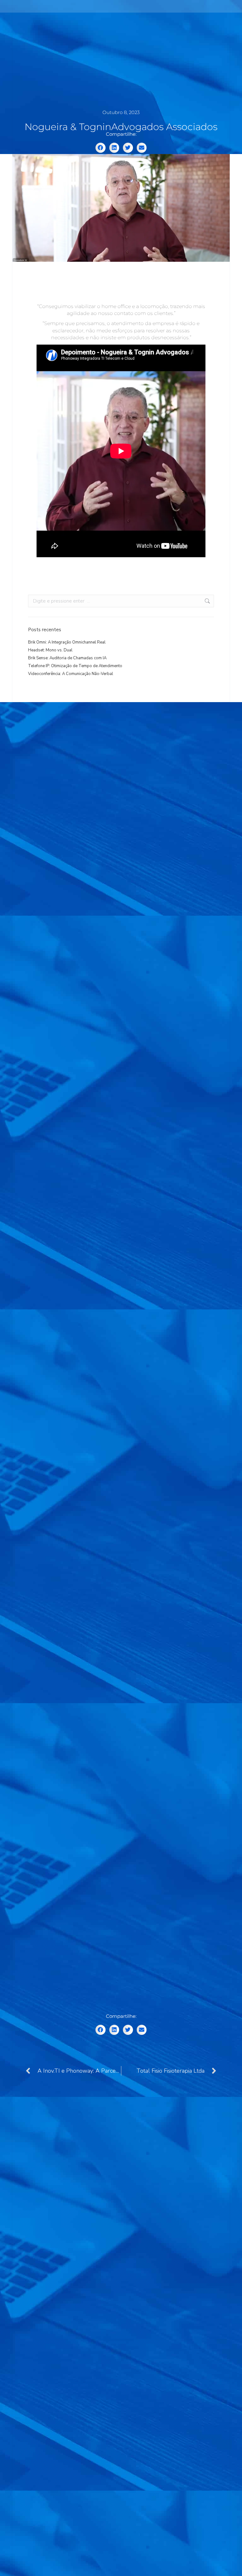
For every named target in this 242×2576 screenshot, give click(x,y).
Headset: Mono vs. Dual (50, 650)
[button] (101, 148)
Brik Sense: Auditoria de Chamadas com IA (67, 658)
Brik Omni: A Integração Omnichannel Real (67, 642)
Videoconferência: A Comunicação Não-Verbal (71, 674)
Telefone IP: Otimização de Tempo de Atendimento (75, 666)
